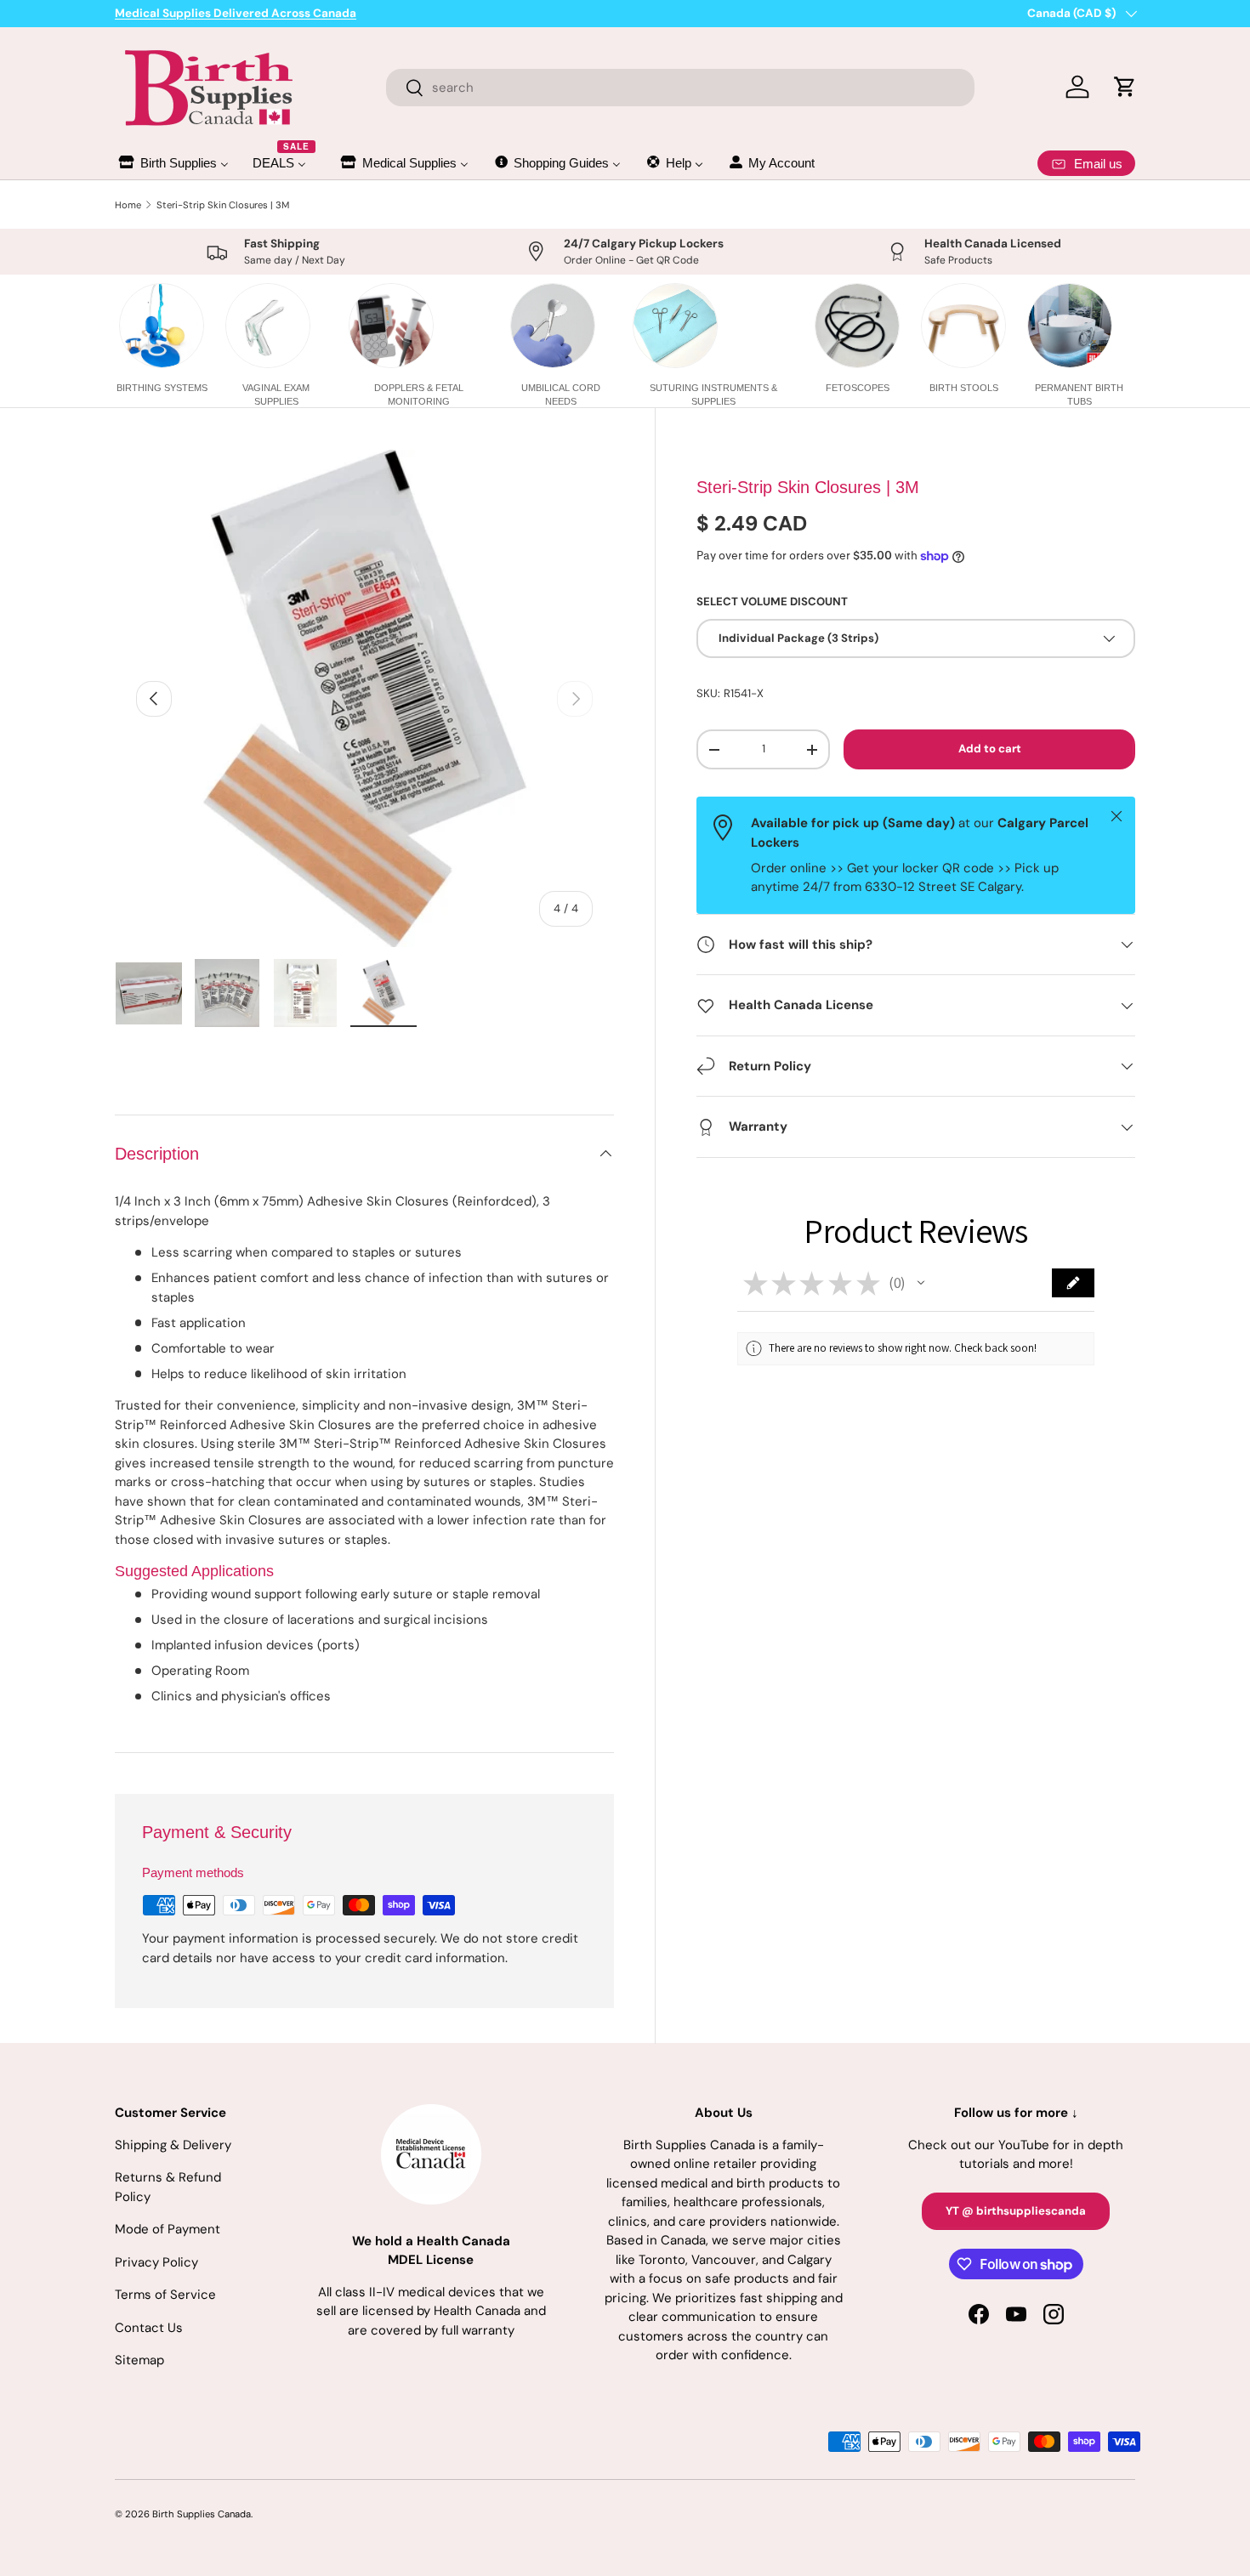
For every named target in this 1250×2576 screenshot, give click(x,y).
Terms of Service (165, 2295)
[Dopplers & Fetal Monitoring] (391, 326)
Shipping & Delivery (173, 2145)
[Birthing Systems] (162, 326)
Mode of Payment (168, 2229)
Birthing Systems (162, 388)
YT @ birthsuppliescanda (1016, 2211)
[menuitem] (173, 163)
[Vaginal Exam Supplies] (268, 326)
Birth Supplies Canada (202, 2514)
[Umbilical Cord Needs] (553, 326)
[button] (921, 1283)
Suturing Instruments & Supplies (713, 394)
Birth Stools (964, 388)
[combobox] (681, 88)
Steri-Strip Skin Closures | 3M (223, 205)
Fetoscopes (858, 388)
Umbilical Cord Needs (561, 394)
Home (128, 205)
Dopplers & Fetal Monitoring (419, 394)
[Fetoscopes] (857, 326)
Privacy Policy (156, 2262)
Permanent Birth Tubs (1079, 394)
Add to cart (990, 749)
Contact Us (149, 2328)
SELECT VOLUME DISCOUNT (772, 601)
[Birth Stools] (963, 326)
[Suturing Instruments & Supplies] (675, 326)
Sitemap (139, 2360)
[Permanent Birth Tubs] (1070, 326)
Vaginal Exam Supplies (276, 394)
